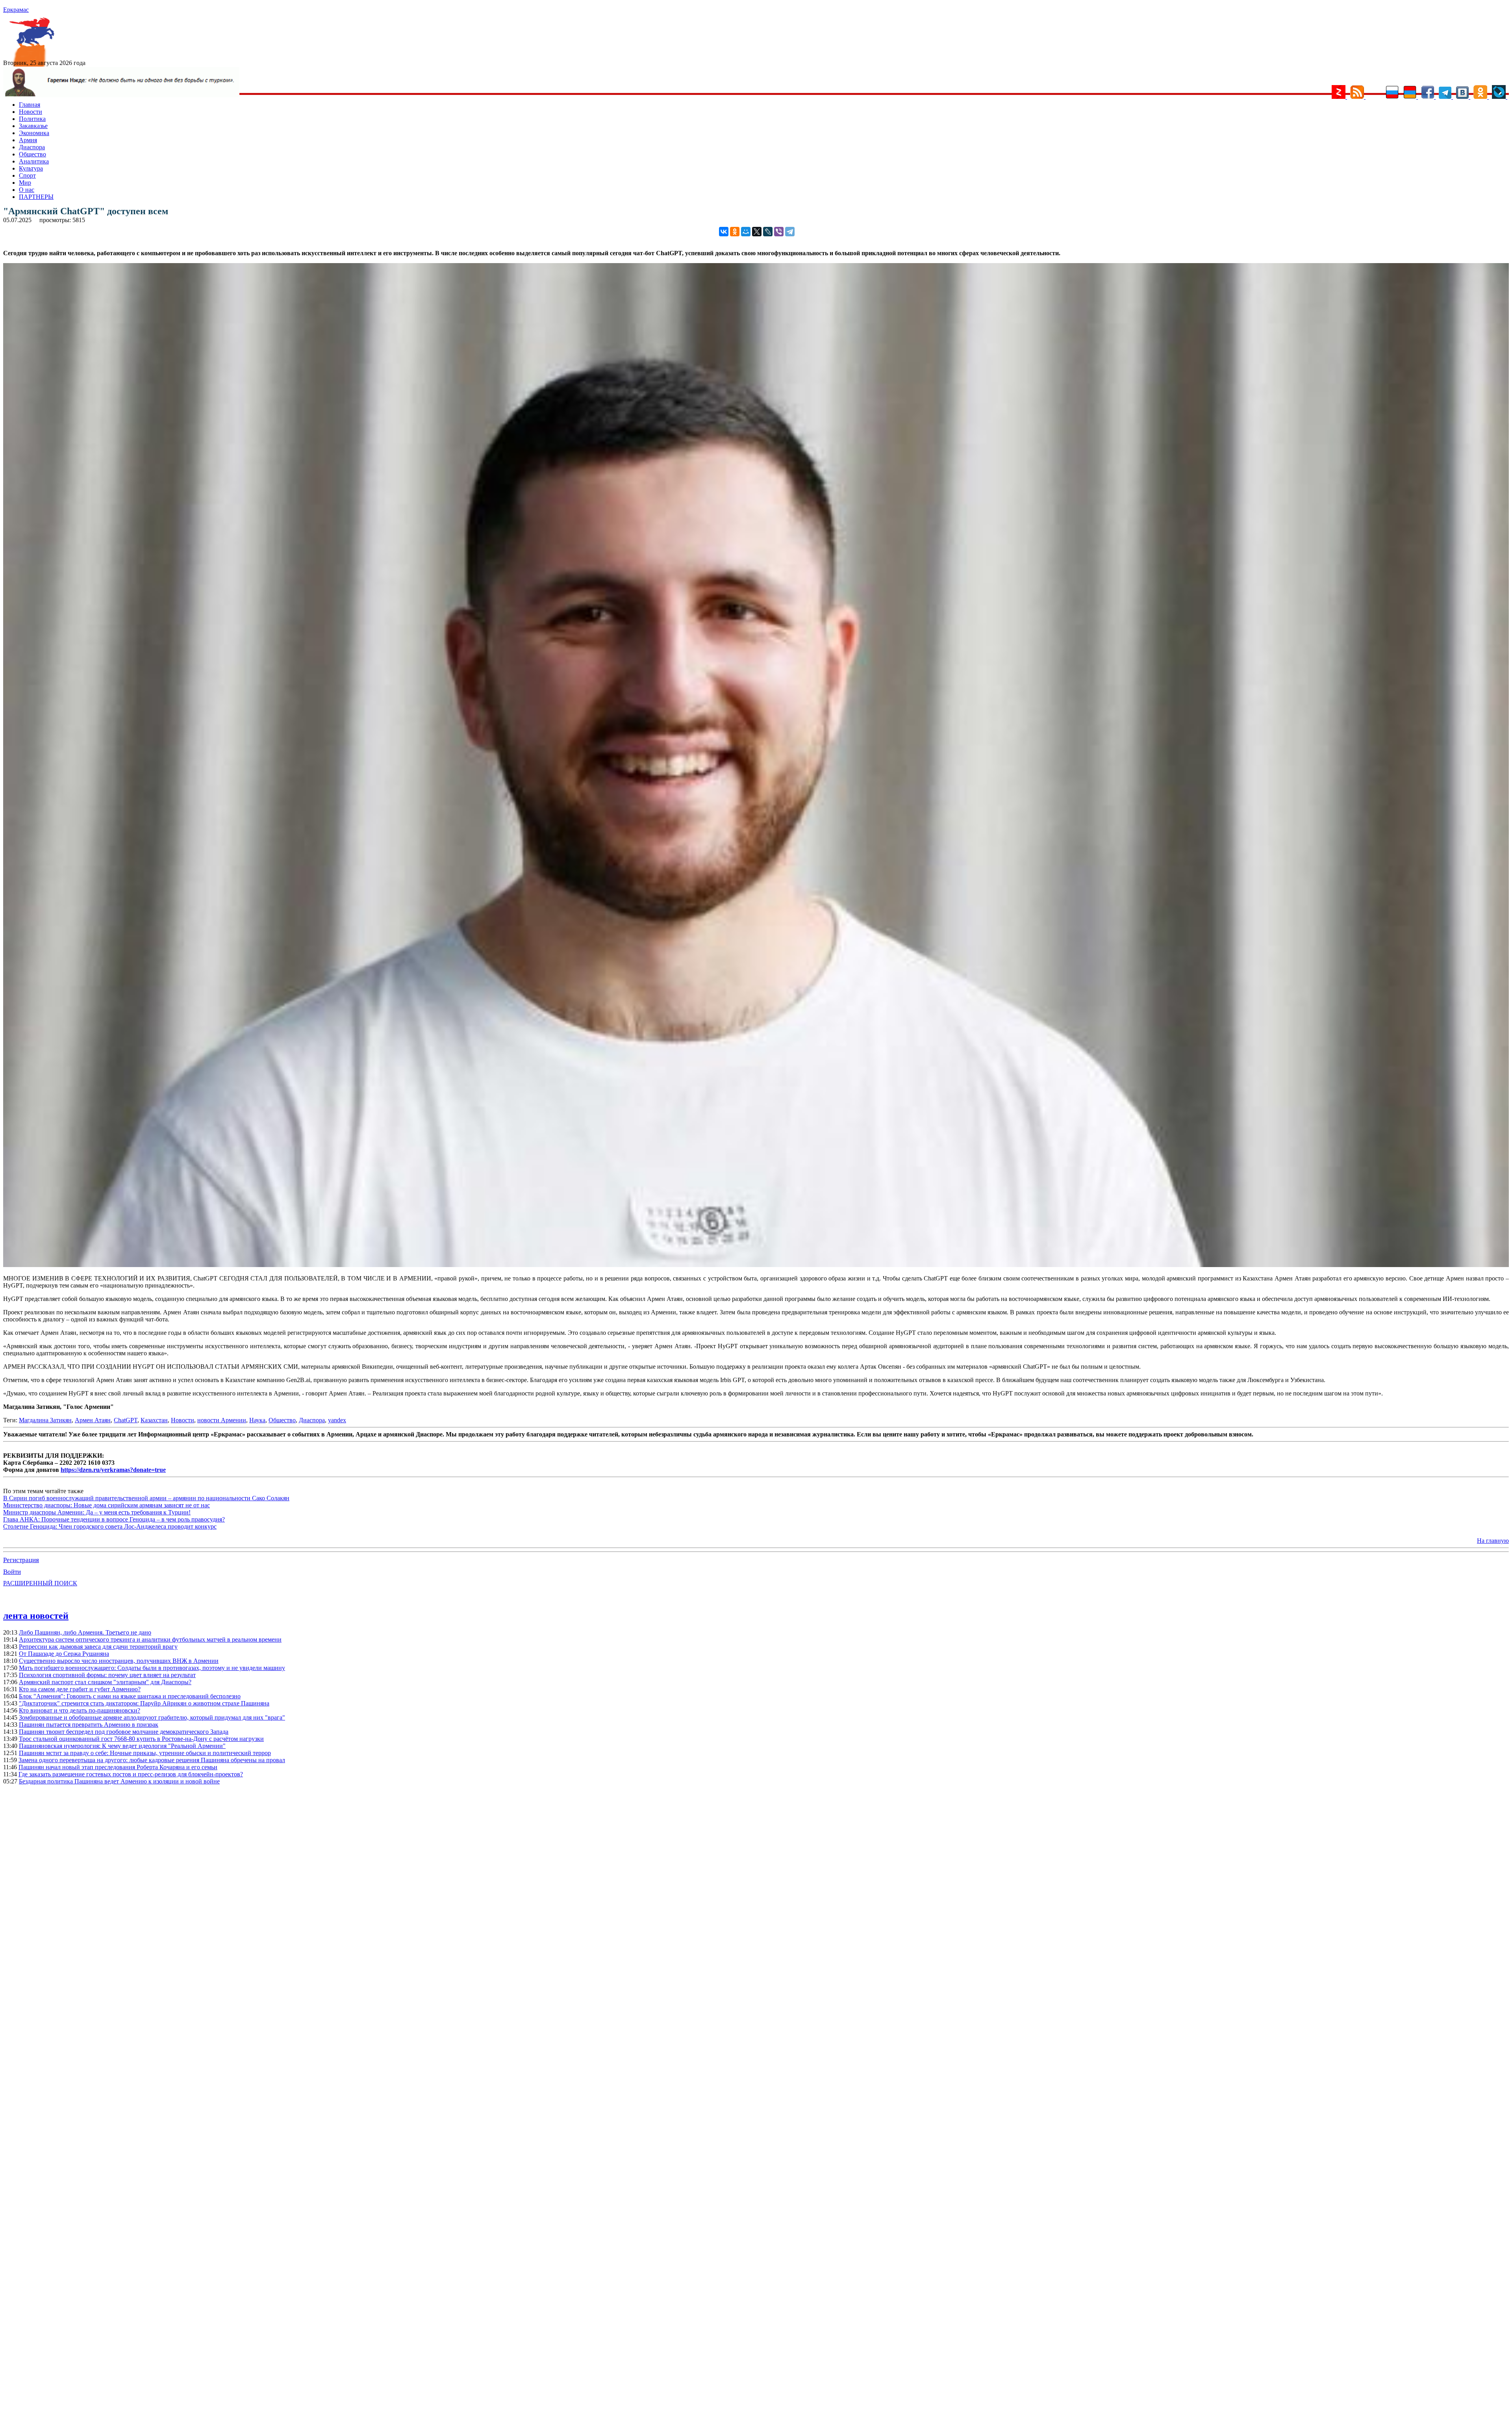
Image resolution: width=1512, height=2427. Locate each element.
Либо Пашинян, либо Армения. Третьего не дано (85, 1632)
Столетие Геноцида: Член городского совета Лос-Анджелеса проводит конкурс (110, 1526)
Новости (31, 112)
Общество (32, 154)
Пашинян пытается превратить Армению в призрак (89, 1725)
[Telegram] (790, 232)
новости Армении (222, 1420)
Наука (257, 1420)
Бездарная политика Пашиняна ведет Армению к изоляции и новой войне (119, 1781)
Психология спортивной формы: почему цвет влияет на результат (107, 1675)
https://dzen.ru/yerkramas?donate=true (113, 1470)
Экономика (34, 133)
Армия (28, 140)
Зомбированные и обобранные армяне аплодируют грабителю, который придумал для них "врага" (152, 1717)
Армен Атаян (93, 1420)
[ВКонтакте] (724, 232)
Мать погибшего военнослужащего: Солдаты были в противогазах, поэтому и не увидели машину (152, 1668)
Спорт (27, 175)
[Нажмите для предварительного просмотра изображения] (756, 1265)
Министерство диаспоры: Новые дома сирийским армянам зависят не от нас (107, 1505)
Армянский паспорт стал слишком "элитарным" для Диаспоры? (105, 1682)
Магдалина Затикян (45, 1420)
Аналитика (34, 161)
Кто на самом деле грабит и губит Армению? (80, 1689)
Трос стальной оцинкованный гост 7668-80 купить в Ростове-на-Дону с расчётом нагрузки (141, 1739)
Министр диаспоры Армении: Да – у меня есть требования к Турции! (97, 1512)
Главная (30, 105)
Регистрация (21, 1560)
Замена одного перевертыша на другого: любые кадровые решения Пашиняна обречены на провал (152, 1760)
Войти (12, 1572)
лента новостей (36, 1616)
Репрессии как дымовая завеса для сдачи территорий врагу (98, 1647)
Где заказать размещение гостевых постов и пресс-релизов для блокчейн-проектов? (131, 1774)
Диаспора (32, 147)
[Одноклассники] (735, 232)
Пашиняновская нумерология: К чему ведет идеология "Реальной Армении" (122, 1746)
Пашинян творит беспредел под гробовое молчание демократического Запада (124, 1732)
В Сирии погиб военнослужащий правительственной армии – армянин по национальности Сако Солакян (146, 1498)
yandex (337, 1420)
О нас (27, 190)
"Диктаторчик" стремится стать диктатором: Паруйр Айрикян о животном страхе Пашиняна (144, 1703)
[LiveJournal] (768, 232)
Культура (31, 168)
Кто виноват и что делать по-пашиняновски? (80, 1710)
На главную (1493, 1541)
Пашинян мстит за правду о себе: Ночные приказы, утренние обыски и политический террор (145, 1753)
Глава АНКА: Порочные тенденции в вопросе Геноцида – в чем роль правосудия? (114, 1519)
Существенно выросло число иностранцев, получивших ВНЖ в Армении (119, 1661)
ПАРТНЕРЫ (36, 197)
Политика (32, 119)
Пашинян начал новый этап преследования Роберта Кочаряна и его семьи (118, 1767)
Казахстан (154, 1420)
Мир (25, 183)
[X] (757, 232)
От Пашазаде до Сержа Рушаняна (64, 1654)
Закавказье (33, 126)
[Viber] (779, 232)
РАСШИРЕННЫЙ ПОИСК (40, 1583)
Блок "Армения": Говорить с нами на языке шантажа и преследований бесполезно (130, 1696)
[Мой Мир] (746, 232)
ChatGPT (126, 1420)
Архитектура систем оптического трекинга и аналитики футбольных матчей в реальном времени (150, 1639)
